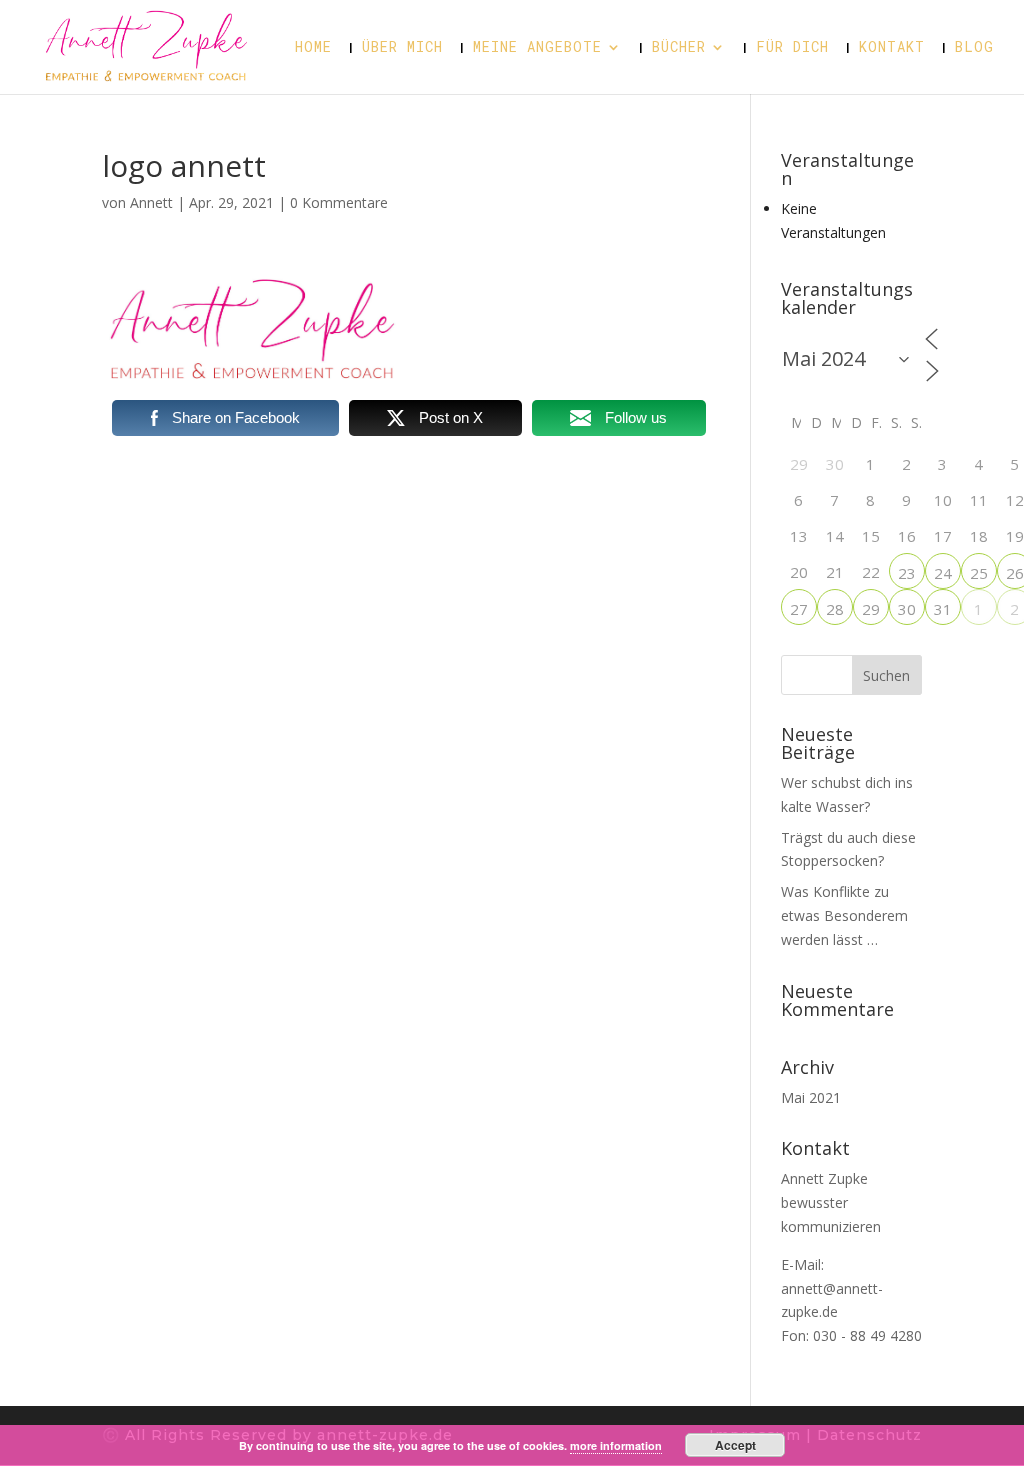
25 (979, 573)
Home (313, 48)
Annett (151, 202)
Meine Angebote (537, 48)
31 (943, 609)
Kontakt (892, 48)
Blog (974, 48)
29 (871, 609)
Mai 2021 (811, 1097)
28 (835, 609)
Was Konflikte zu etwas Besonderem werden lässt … (844, 915)
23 (907, 573)
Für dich (792, 48)
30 (907, 609)
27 (799, 609)
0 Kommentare (339, 202)
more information (616, 1445)
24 (943, 573)
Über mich (402, 48)
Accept (735, 1445)
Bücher (679, 48)
